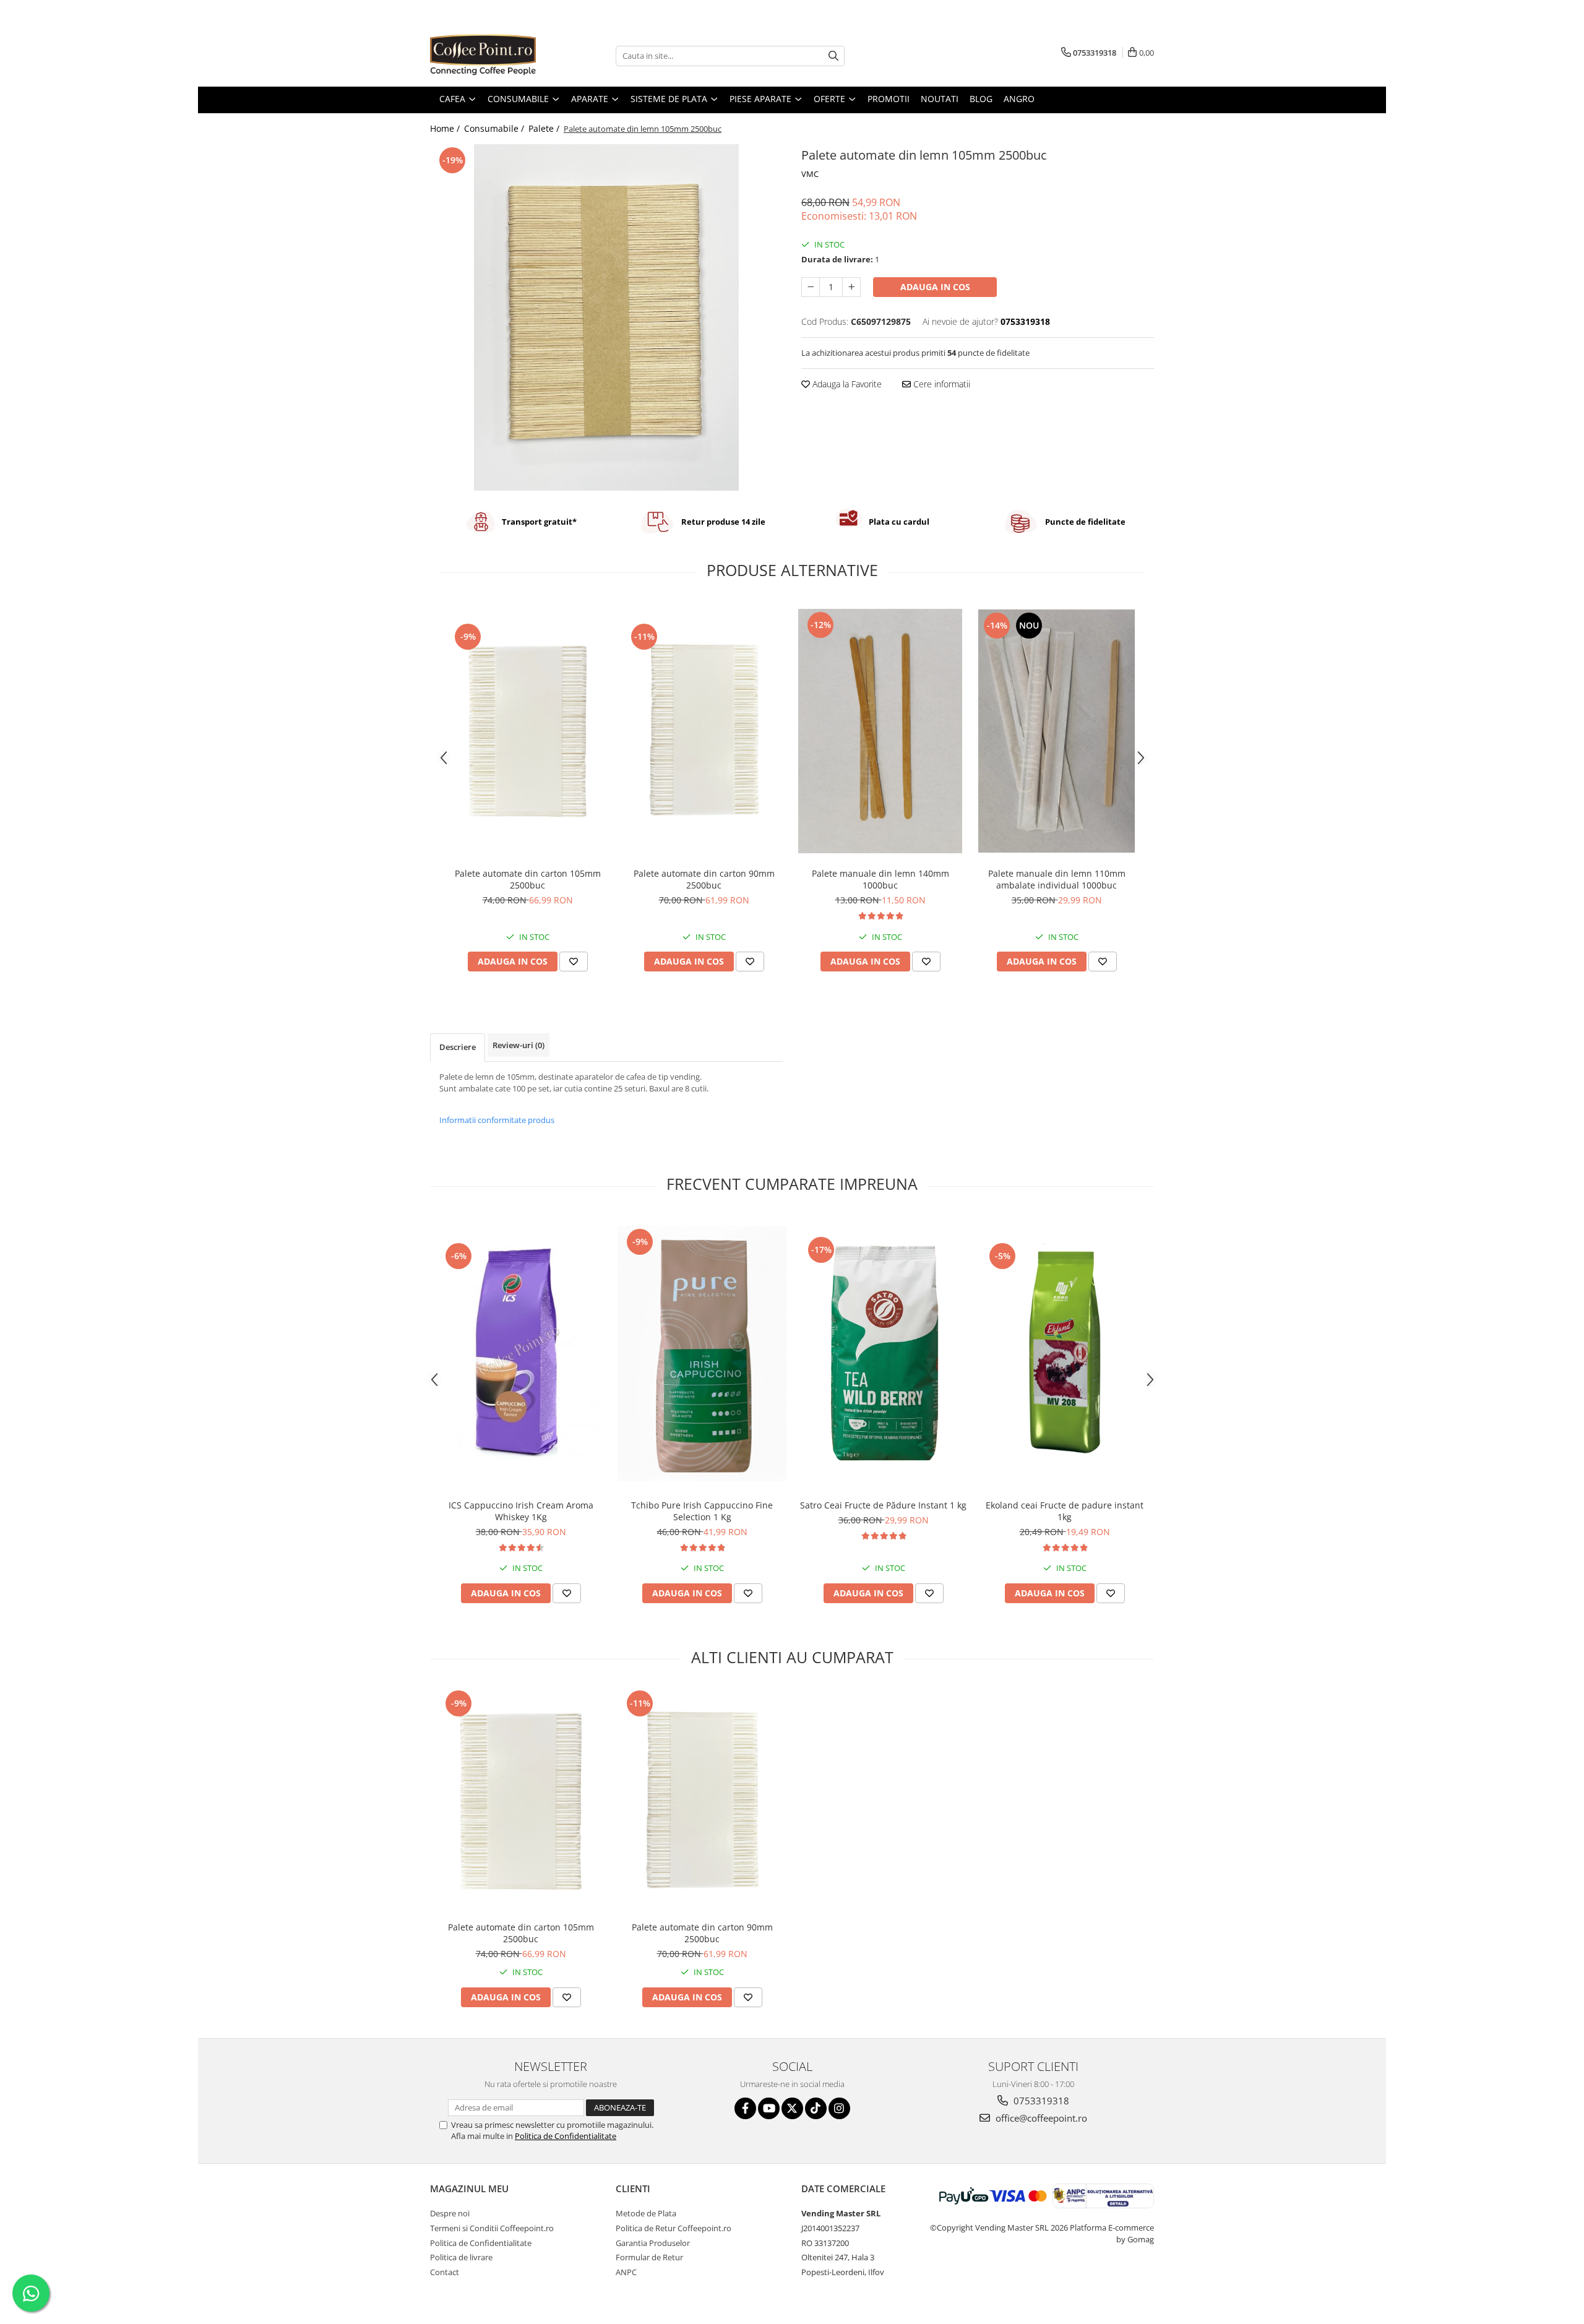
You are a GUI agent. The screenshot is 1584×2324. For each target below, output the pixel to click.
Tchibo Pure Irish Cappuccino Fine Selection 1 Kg (702, 1511)
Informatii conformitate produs (497, 1120)
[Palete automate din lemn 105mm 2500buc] (606, 317)
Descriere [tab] (458, 1047)
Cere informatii (940, 384)
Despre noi (450, 2213)
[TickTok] (816, 2108)
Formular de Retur (649, 2257)
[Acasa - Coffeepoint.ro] (492, 56)
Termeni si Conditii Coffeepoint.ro (492, 2228)
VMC (810, 174)
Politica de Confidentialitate (566, 2136)
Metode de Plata (646, 2213)
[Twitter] (792, 2108)
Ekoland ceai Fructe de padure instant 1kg (1065, 1511)
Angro (1019, 99)
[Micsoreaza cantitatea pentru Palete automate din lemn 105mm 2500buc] (811, 287)
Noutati (940, 99)
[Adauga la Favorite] (574, 962)
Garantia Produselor (653, 2243)
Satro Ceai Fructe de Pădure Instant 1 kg (883, 1505)
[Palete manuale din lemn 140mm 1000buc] (880, 731)
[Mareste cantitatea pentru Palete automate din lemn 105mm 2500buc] (851, 287)
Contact (445, 2272)
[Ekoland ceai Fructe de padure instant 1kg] (1065, 1354)
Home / (446, 128)
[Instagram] (839, 2108)
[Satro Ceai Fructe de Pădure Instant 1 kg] (883, 1354)
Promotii (889, 99)
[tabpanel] (606, 317)
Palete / (545, 128)
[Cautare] (833, 56)
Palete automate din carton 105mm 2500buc (528, 879)
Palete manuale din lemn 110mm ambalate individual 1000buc (1057, 879)
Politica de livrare (461, 2257)
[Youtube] (769, 2108)
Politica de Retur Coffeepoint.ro (674, 2228)
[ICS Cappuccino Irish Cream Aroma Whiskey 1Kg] (521, 1354)
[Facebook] (745, 2108)
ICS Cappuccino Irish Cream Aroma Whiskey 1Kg (521, 1511)
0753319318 (1040, 2101)
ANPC (626, 2272)
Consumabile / (495, 128)
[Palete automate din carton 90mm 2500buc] (704, 731)
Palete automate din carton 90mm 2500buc (704, 879)
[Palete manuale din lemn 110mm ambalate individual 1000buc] (1057, 731)
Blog (981, 99)
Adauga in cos (935, 287)
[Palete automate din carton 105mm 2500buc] (527, 731)
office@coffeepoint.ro (1040, 2118)
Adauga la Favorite (846, 384)
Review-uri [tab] (519, 1045)
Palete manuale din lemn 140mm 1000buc (880, 879)
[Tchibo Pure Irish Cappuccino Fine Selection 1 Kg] (702, 1354)
